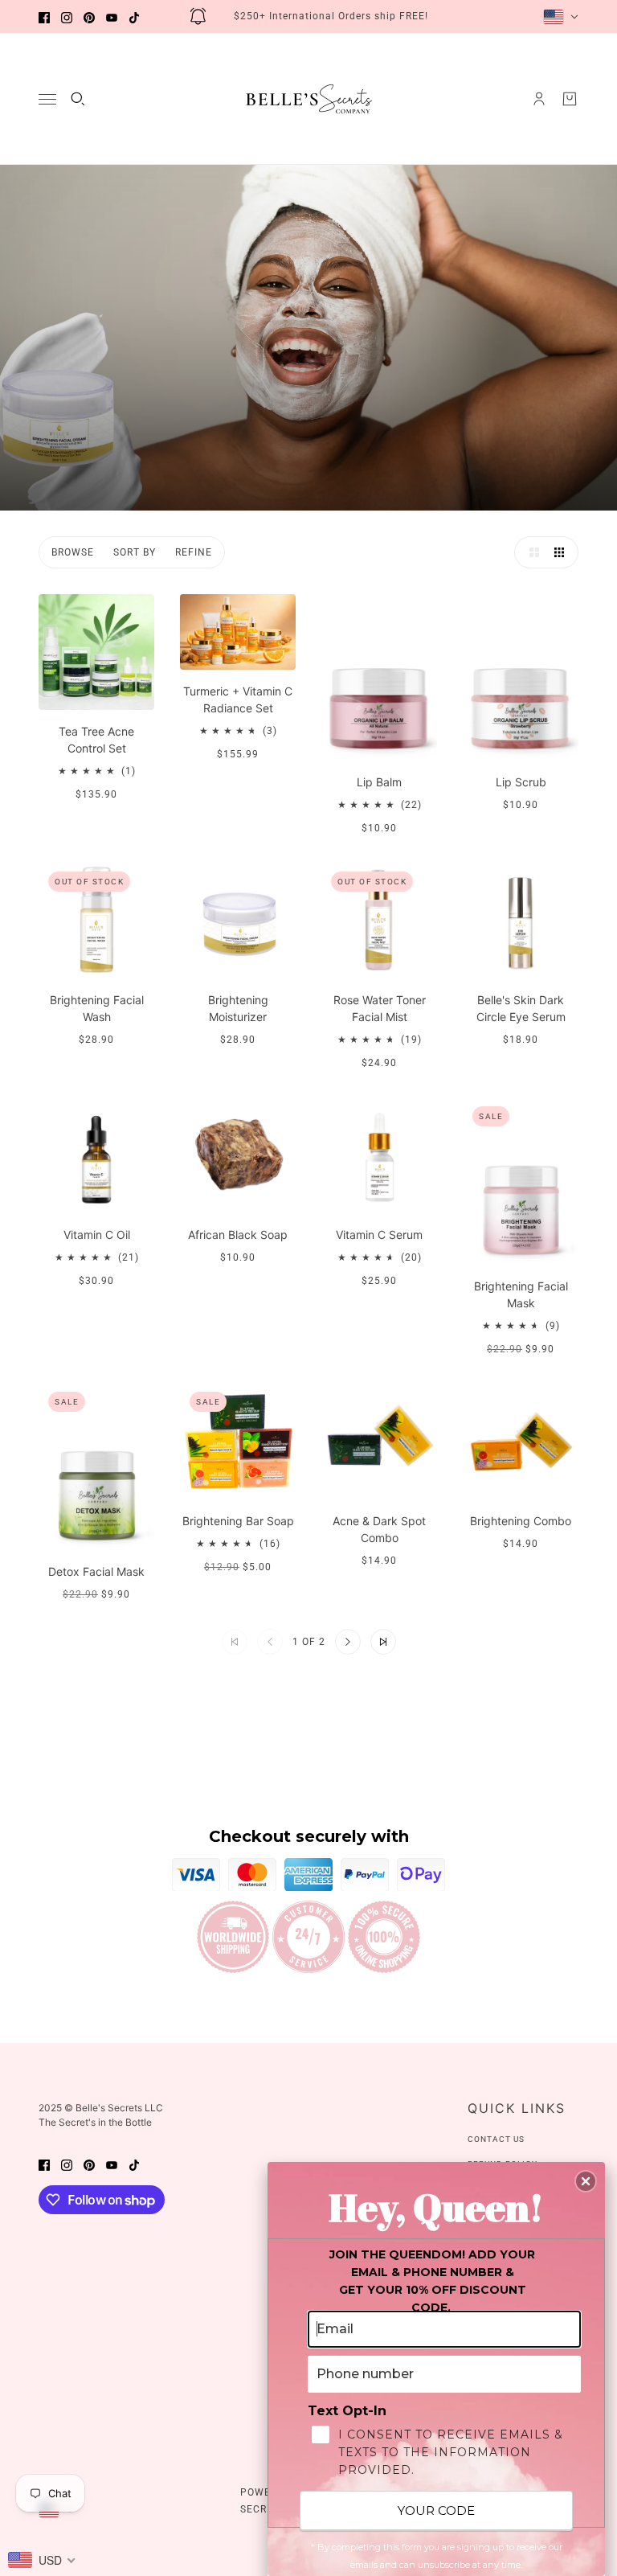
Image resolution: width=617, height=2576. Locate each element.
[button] (530, 552)
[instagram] (67, 16)
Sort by (135, 552)
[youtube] (112, 16)
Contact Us (496, 2139)
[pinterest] (89, 16)
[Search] (78, 99)
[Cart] (570, 99)
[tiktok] (134, 16)
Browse (73, 552)
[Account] (539, 99)
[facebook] (44, 16)
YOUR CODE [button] (436, 2510)
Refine (194, 552)
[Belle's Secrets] (309, 99)
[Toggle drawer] (47, 99)
